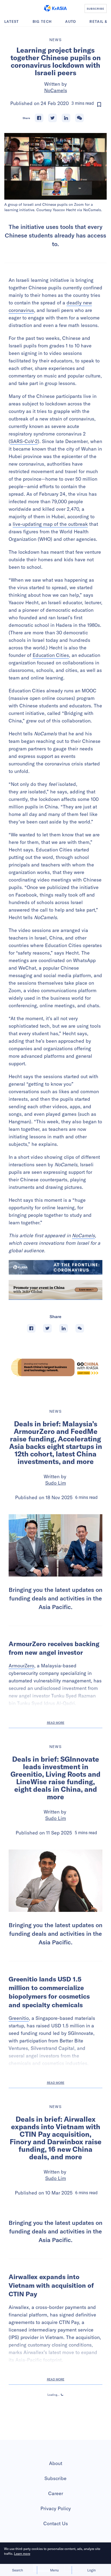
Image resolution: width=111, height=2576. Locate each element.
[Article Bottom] (55, 1290)
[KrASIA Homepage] (55, 8)
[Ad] (55, 1367)
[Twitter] (53, 118)
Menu (54, 2570)
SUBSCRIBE (96, 9)
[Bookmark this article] (99, 105)
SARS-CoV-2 (24, 441)
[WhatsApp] (79, 118)
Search (18, 2570)
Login (91, 2570)
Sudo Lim (56, 1483)
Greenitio (19, 2018)
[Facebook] (39, 118)
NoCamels (56, 90)
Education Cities (51, 655)
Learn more (22, 2554)
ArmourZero (21, 1666)
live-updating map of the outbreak (50, 524)
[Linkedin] (66, 118)
